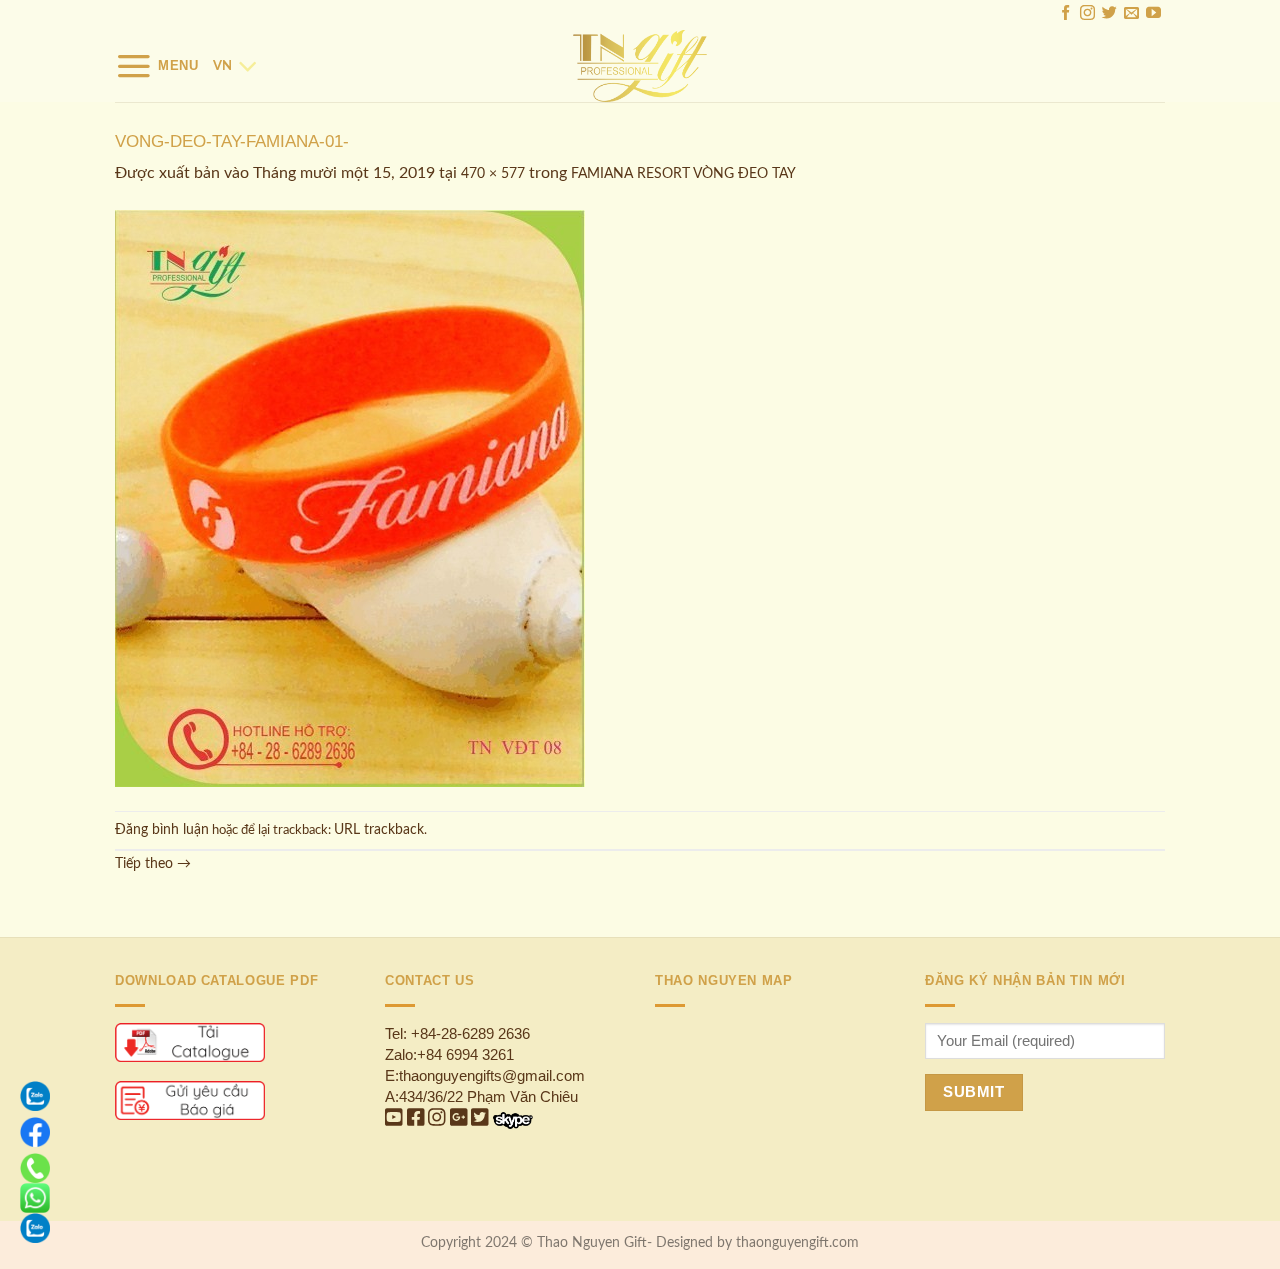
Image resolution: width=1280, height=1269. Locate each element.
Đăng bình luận (162, 830)
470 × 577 (493, 174)
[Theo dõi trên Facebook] (1065, 15)
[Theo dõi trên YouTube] (1153, 15)
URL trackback (379, 830)
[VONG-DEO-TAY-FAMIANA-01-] (350, 499)
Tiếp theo (153, 864)
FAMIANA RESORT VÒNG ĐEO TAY (683, 174)
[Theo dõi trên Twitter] (1109, 15)
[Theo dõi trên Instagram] (1087, 15)
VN (222, 66)
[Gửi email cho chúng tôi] (1131, 15)
